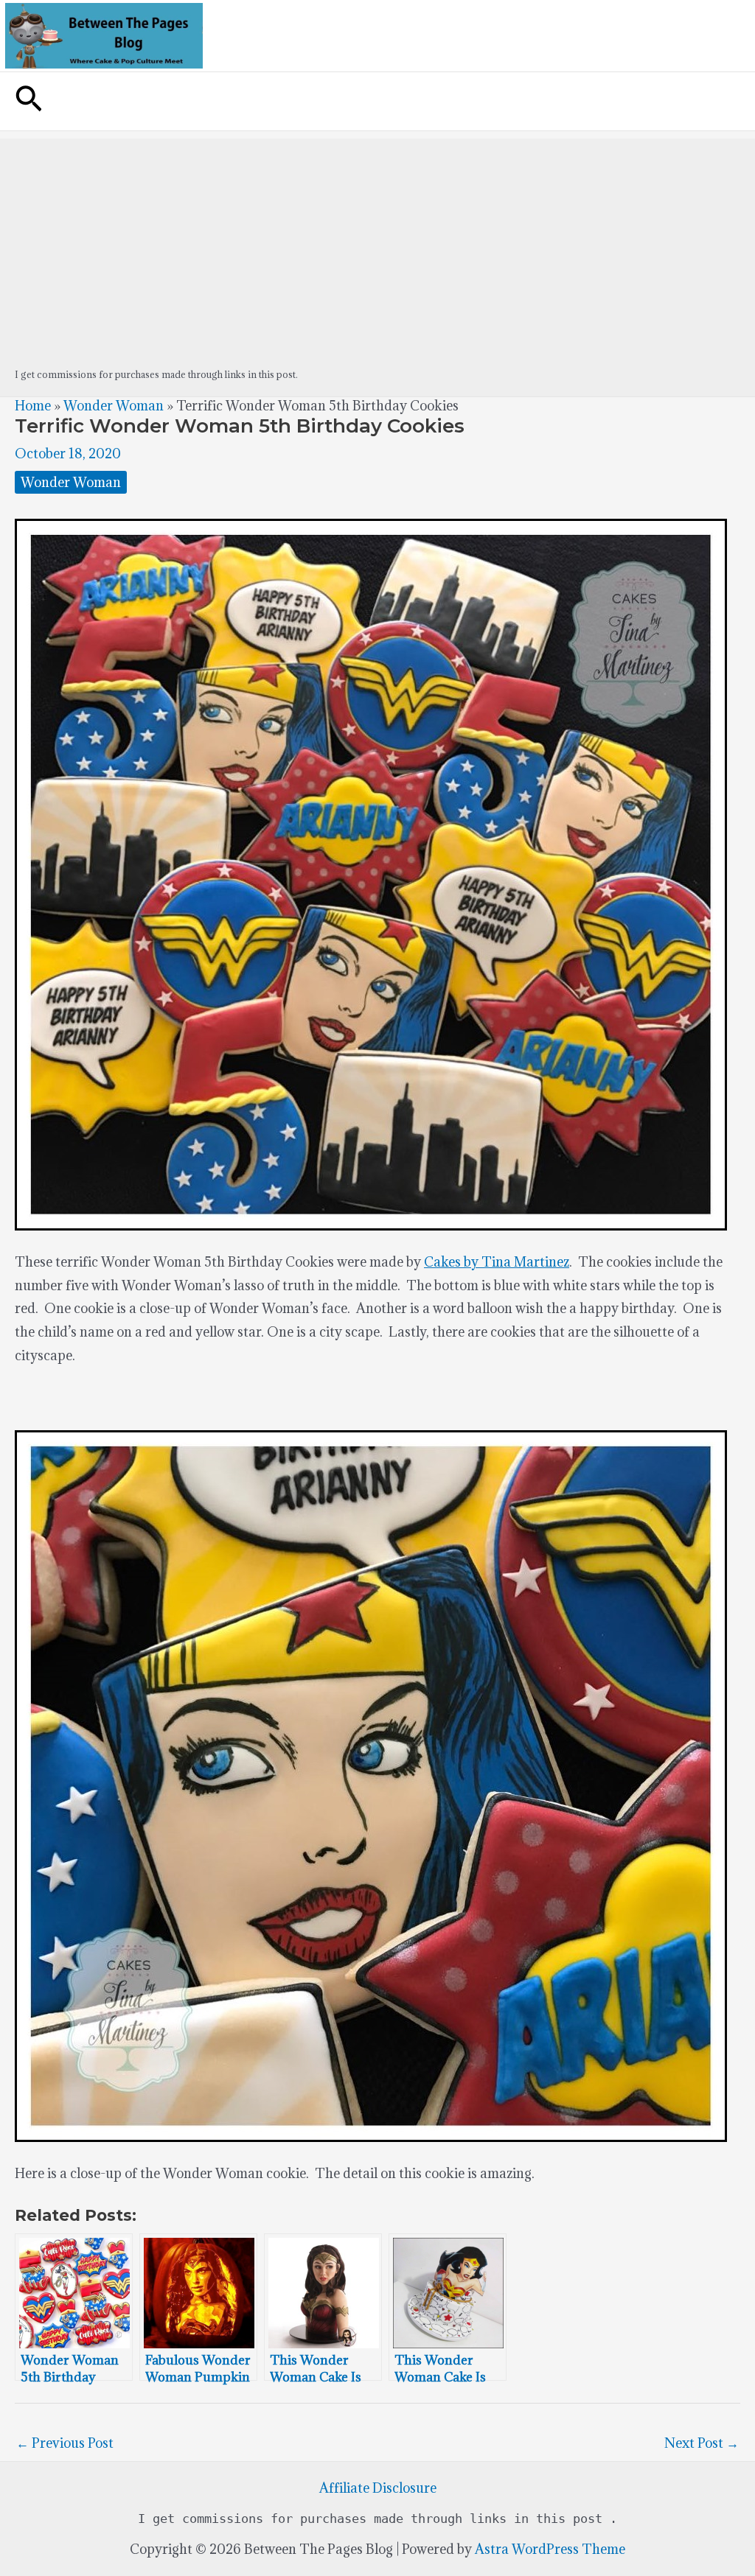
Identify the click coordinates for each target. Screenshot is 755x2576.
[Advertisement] (377, 242)
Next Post (702, 2443)
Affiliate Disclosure (378, 2488)
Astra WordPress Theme (550, 2549)
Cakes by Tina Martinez (497, 1262)
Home (33, 406)
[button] (29, 101)
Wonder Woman (114, 406)
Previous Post (65, 2443)
